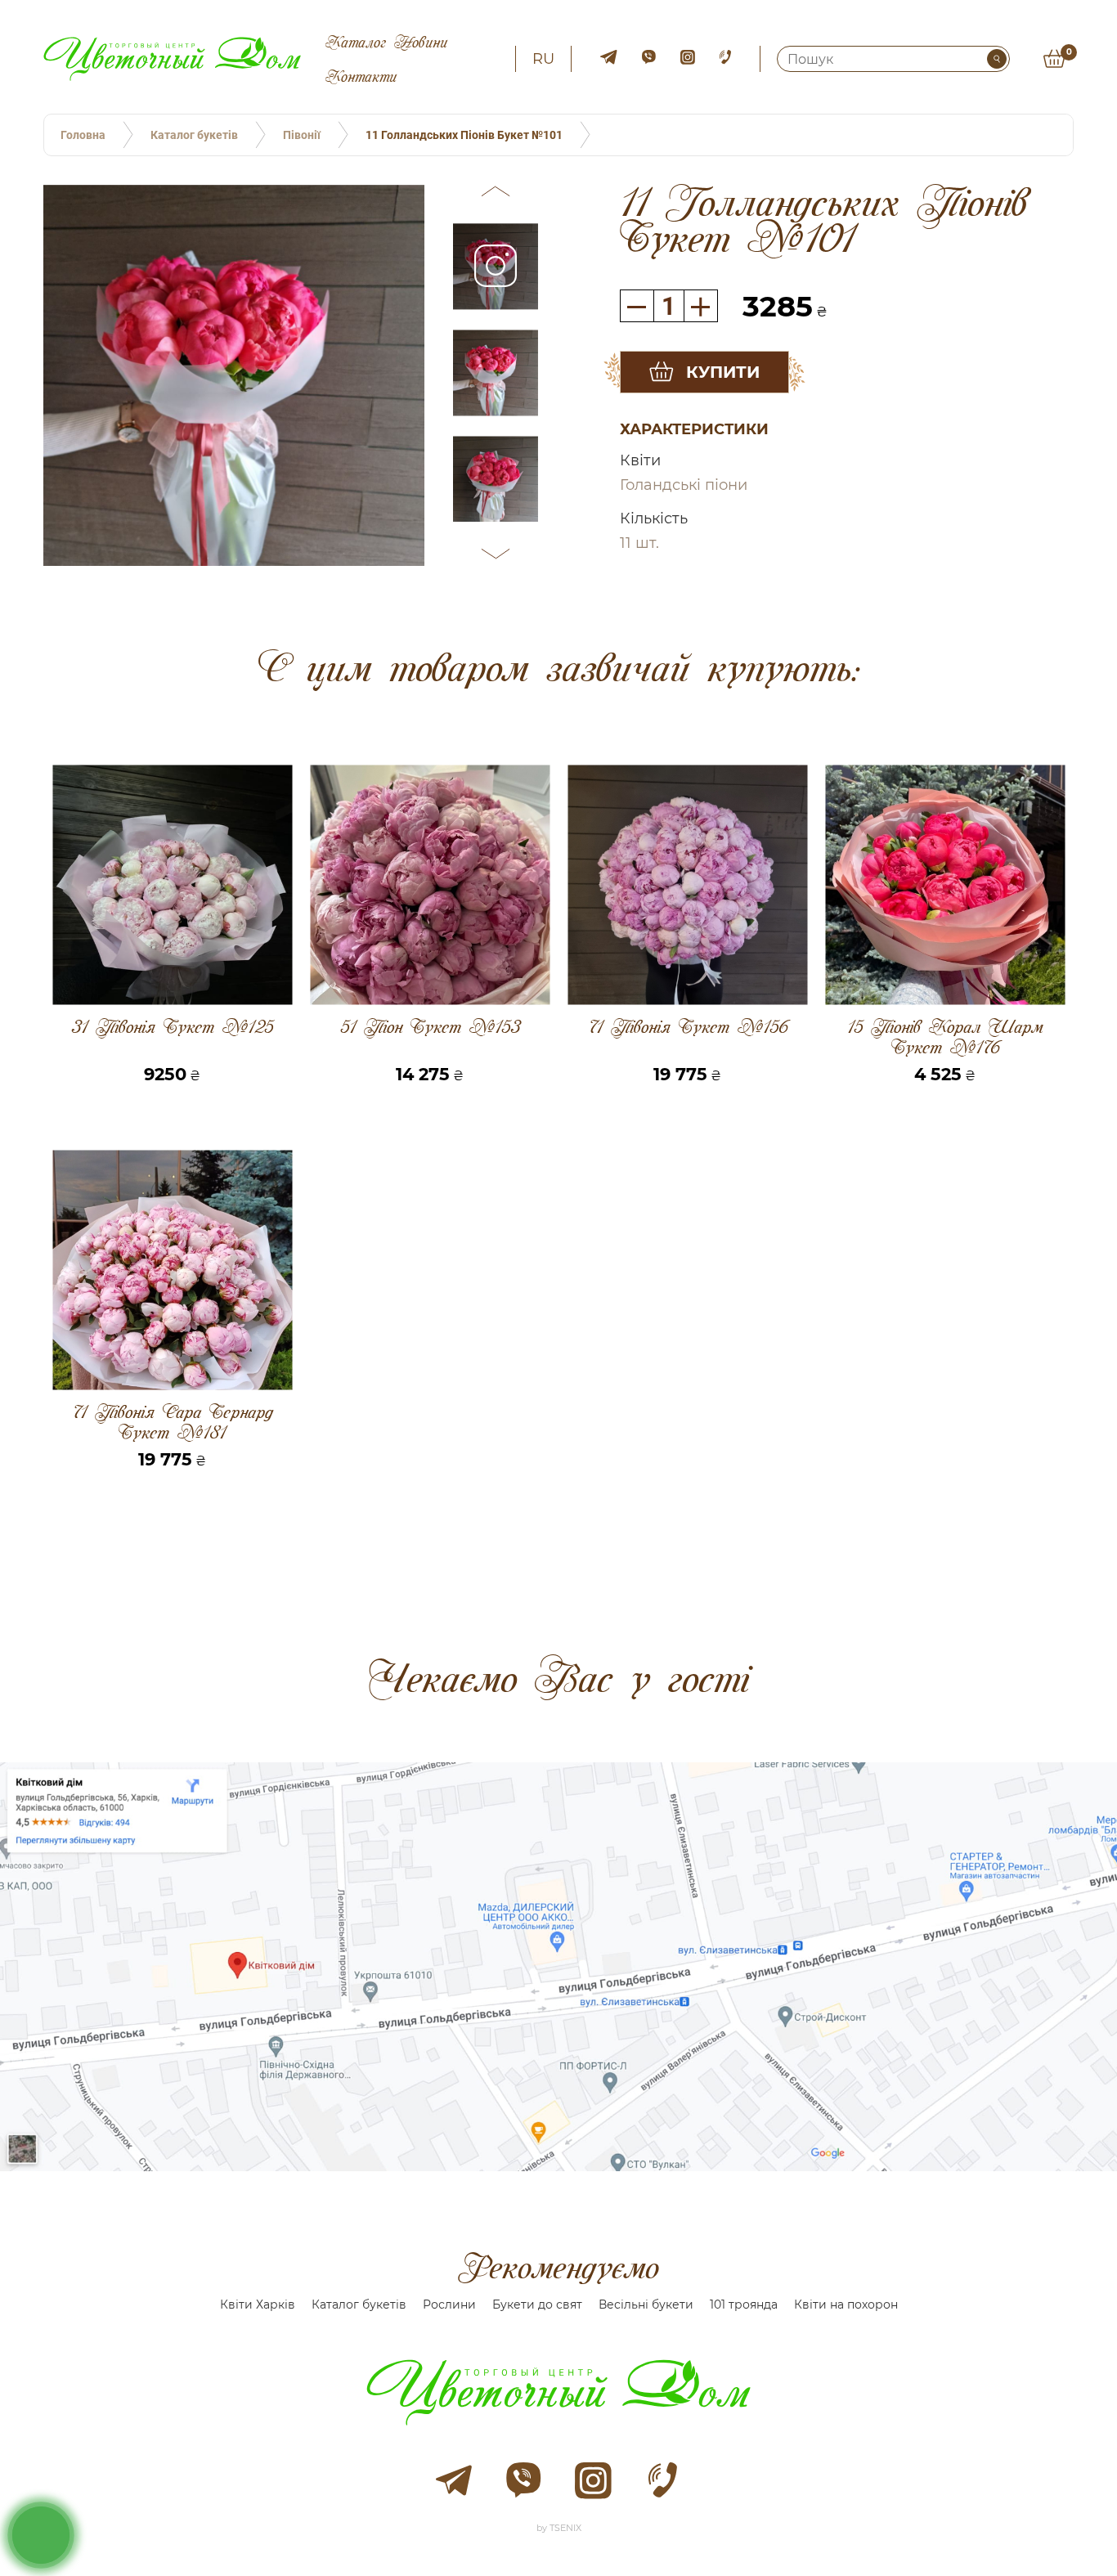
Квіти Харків (258, 2304)
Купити (723, 372)
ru (543, 59)
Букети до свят (537, 2304)
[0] (1054, 59)
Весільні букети (646, 2304)
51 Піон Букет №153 (430, 1028)
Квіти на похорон (846, 2304)
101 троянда (744, 2304)
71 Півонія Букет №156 (688, 1028)
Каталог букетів (359, 2304)
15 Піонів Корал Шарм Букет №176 (945, 1037)
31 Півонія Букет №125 (172, 1028)
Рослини (449, 2304)
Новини (421, 42)
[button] (496, 194)
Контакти (361, 76)
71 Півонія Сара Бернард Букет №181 (173, 1422)
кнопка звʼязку (41, 2534)
